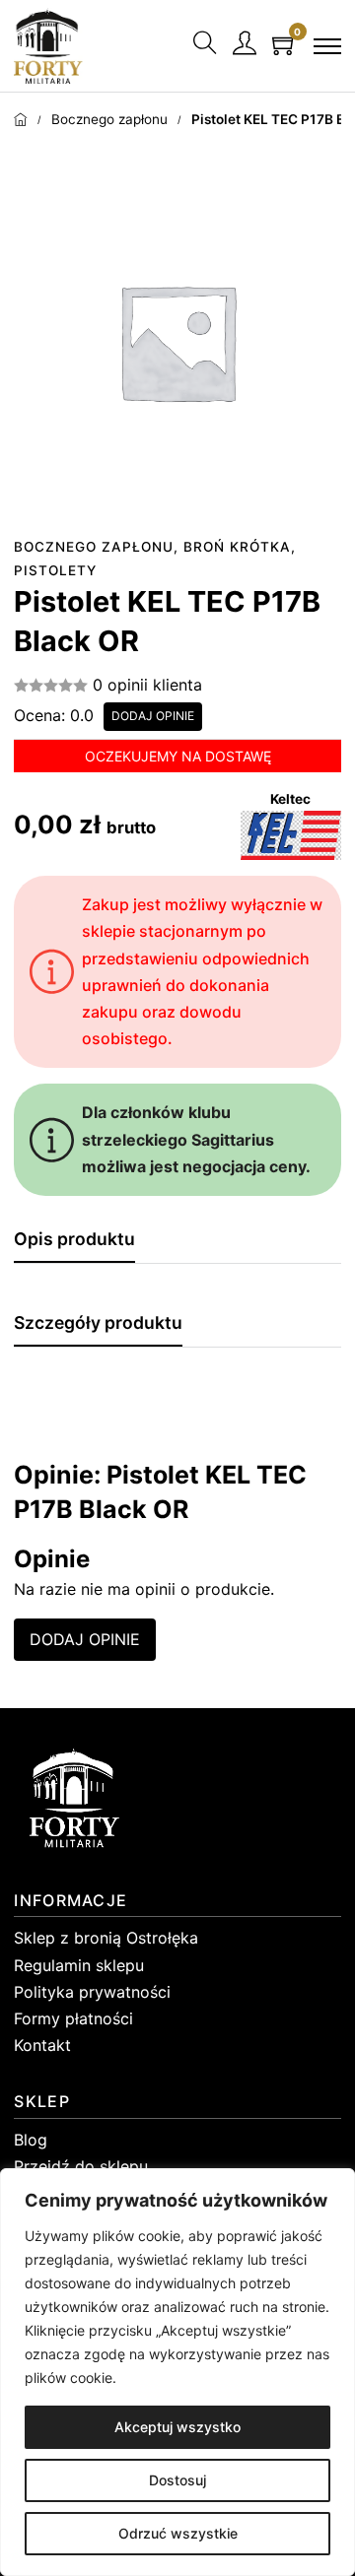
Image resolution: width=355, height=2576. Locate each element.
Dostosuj (177, 2480)
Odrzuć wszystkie (178, 2533)
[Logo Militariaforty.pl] (48, 46)
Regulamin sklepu (79, 1965)
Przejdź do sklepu (81, 2166)
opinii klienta (147, 685)
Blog (31, 2140)
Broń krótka (237, 547)
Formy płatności (73, 2018)
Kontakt (42, 2045)
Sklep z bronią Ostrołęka (106, 1938)
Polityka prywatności (92, 1992)
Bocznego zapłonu (109, 119)
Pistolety (55, 570)
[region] (177, 2372)
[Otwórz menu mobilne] (327, 46)
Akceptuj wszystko (177, 2427)
